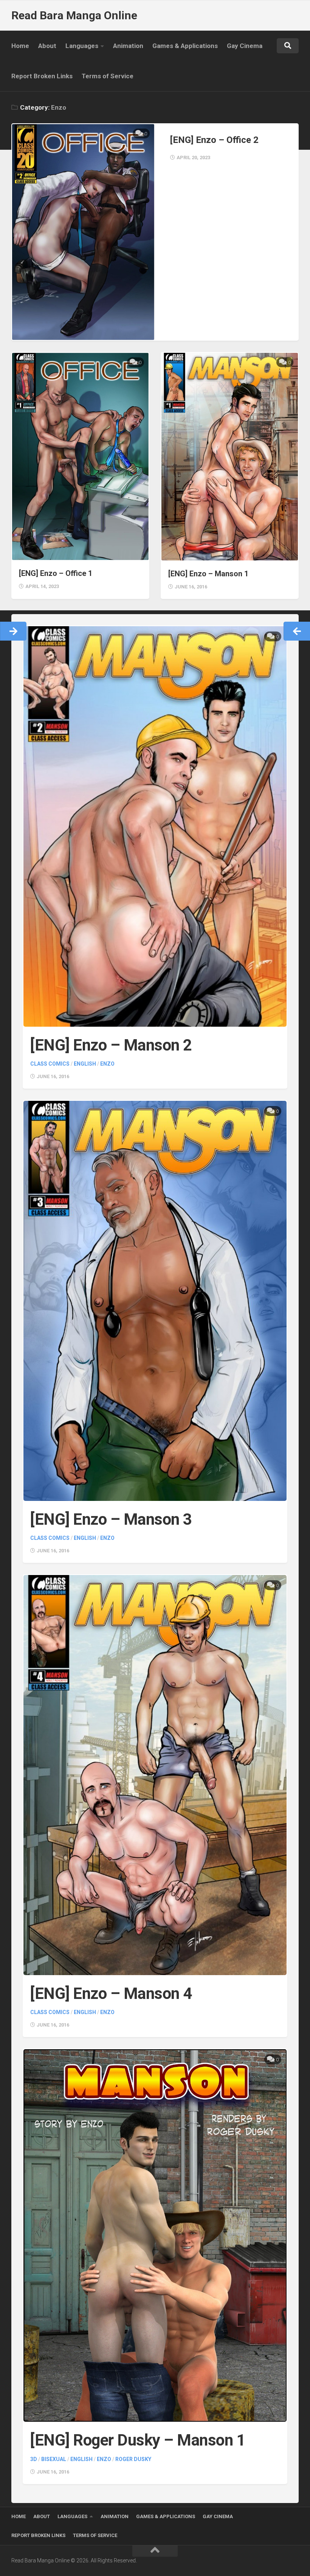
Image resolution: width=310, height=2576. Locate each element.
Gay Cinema (245, 46)
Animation (128, 46)
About (47, 46)
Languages (82, 46)
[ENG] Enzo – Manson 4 (111, 1993)
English (85, 1064)
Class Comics (50, 1064)
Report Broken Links (42, 76)
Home (20, 46)
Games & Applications (185, 46)
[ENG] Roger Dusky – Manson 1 (138, 2440)
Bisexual (54, 2459)
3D (34, 2459)
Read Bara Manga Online (74, 15)
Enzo (107, 1064)
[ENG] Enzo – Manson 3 (111, 1519)
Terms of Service (108, 76)
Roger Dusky (133, 2459)
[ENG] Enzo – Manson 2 (111, 1045)
